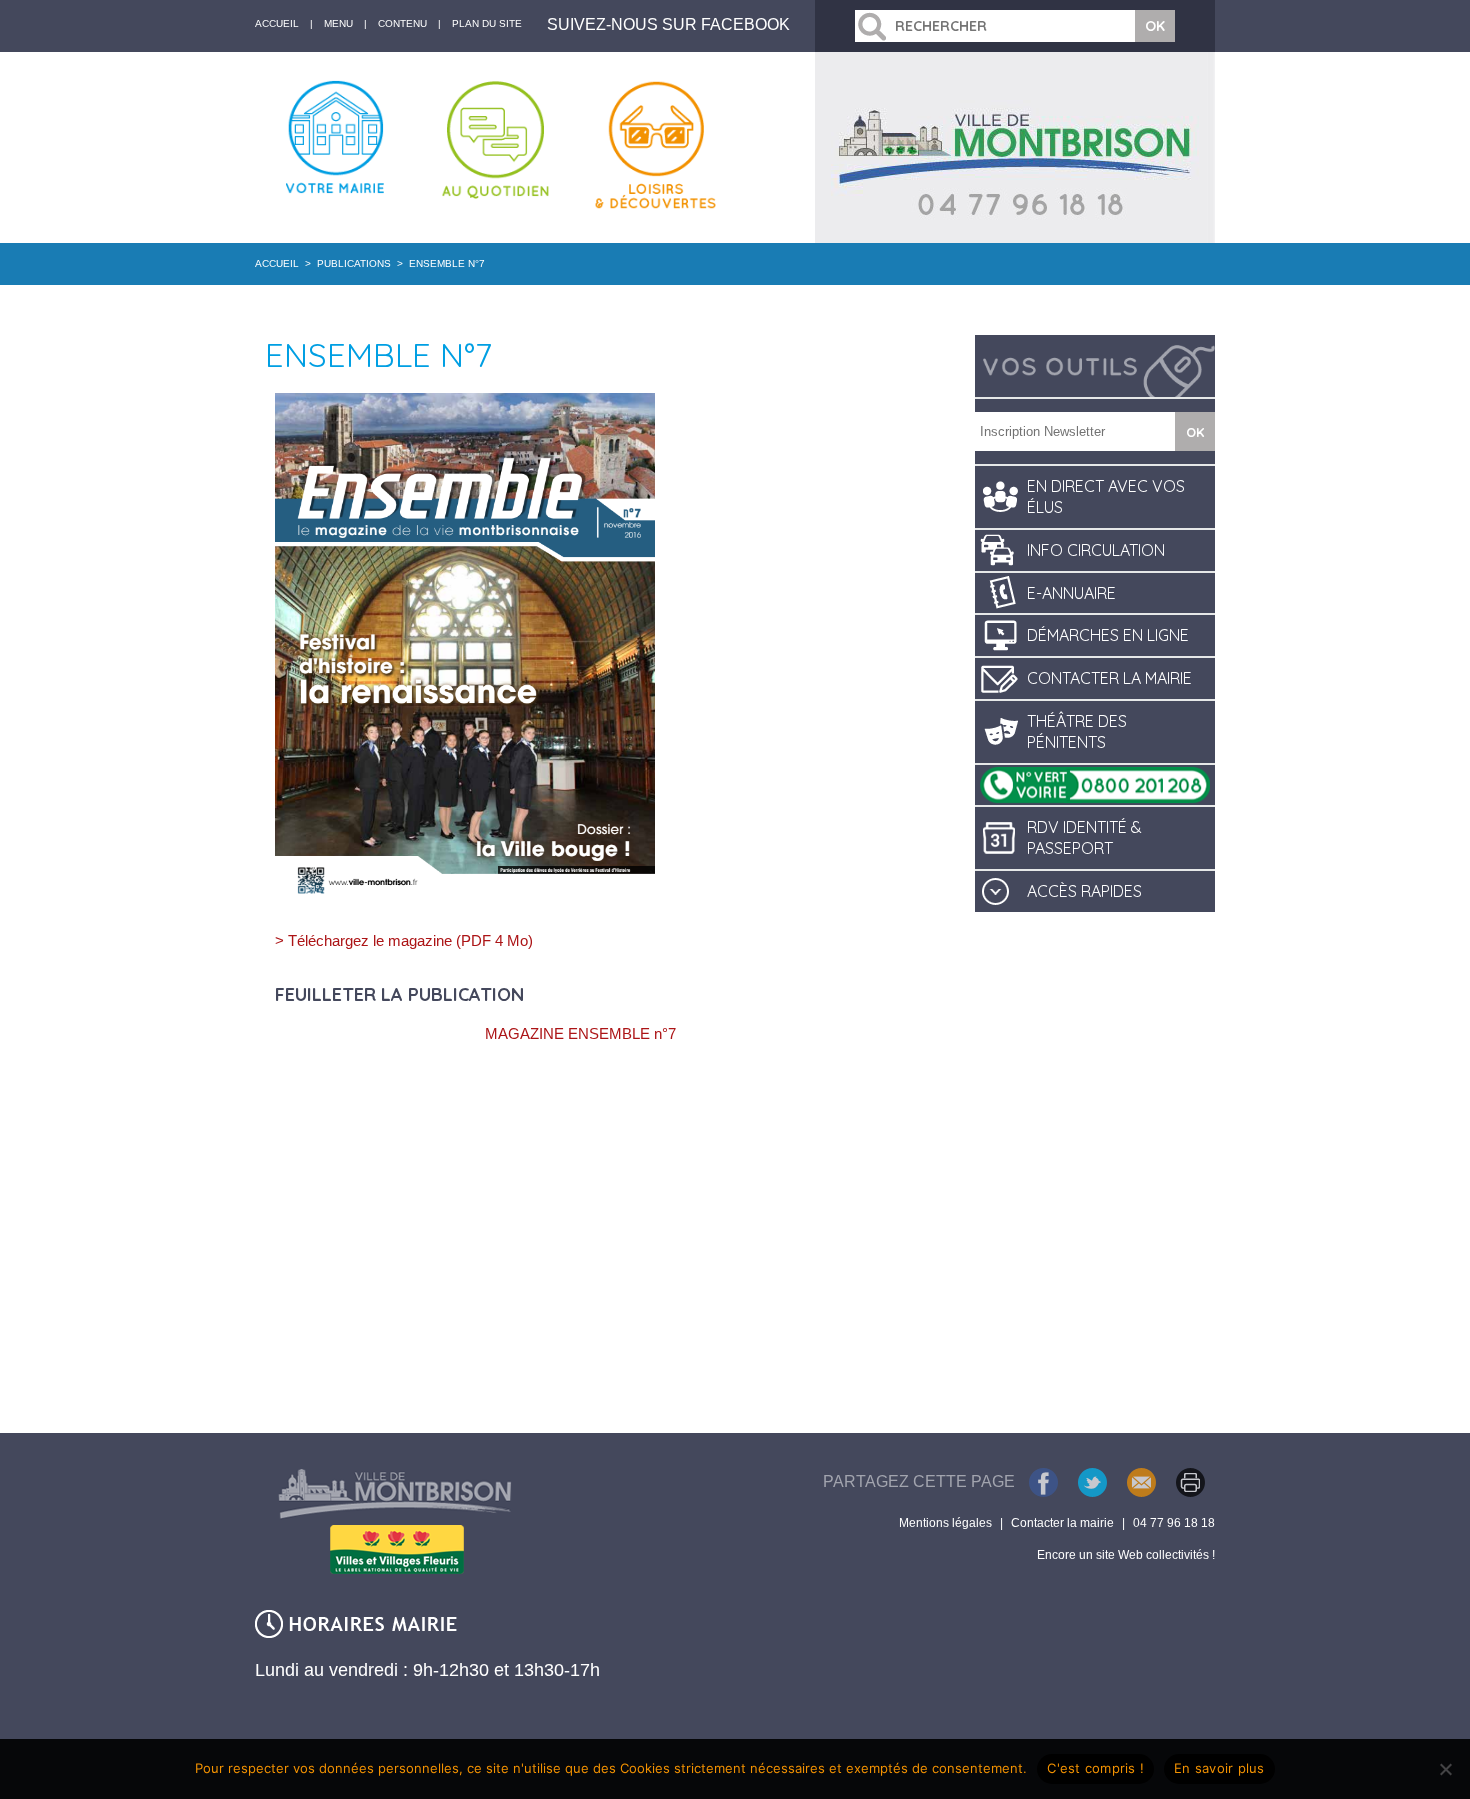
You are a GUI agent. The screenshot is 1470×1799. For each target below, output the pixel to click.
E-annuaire (1071, 593)
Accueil (277, 263)
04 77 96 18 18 (1174, 1523)
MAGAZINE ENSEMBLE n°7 (580, 1033)
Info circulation (1096, 550)
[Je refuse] (1445, 1769)
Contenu (402, 23)
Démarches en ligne (1108, 635)
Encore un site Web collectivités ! (1126, 1555)
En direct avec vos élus (1106, 496)
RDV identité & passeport (1084, 837)
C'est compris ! (1095, 1768)
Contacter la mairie (1109, 678)
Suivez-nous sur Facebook (668, 24)
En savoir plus (1219, 1768)
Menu (338, 23)
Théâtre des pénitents (1077, 731)
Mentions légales (945, 1523)
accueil (277, 23)
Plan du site (487, 23)
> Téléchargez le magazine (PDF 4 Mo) (404, 940)
